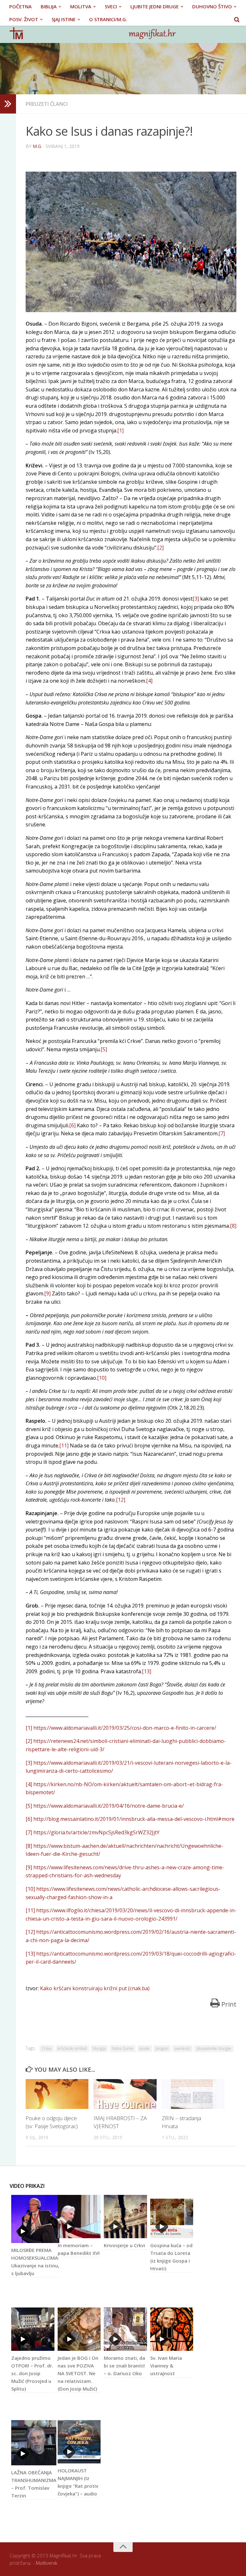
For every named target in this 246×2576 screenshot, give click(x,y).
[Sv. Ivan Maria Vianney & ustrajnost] (172, 2329)
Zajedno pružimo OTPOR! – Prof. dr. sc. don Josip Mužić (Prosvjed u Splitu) (32, 2373)
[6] (72, 1125)
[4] (149, 681)
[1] (120, 431)
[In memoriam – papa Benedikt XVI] (79, 2217)
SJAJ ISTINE (64, 19)
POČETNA (20, 6)
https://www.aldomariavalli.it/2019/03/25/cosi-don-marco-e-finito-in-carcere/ (125, 1728)
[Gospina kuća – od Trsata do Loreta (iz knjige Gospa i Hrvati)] (172, 2217)
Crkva (47, 2048)
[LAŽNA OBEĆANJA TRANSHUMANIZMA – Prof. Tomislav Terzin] (34, 2443)
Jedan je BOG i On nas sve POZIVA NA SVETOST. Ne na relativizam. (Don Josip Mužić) (78, 2373)
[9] (47, 1293)
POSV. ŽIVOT (24, 19)
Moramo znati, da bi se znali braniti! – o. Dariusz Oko (124, 2366)
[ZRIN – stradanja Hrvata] (193, 2094)
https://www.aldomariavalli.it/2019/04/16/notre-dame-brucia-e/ (109, 1806)
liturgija (99, 2048)
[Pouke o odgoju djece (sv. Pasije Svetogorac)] (57, 2094)
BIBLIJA (49, 6)
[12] (121, 1500)
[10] (102, 1378)
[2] (160, 548)
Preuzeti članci (47, 104)
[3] (196, 599)
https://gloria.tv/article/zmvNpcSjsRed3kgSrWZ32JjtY (96, 1832)
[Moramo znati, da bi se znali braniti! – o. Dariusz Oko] (125, 2329)
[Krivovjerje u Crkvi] (125, 2217)
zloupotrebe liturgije (214, 2048)
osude (144, 2048)
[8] (233, 1226)
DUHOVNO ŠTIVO (212, 6)
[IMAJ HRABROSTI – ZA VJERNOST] (125, 2094)
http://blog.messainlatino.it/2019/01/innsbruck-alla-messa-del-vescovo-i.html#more (134, 1819)
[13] (147, 1671)
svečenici (182, 2048)
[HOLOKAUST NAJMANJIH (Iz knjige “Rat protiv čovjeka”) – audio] (79, 2442)
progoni (162, 2048)
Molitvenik (47, 2563)
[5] (104, 1049)
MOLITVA (81, 6)
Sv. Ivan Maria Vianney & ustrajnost (166, 2366)
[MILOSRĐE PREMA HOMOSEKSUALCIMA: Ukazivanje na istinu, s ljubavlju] (35, 2219)
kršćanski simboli (72, 2048)
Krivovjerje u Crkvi (124, 2245)
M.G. (37, 146)
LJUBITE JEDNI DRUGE (155, 6)
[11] (64, 1446)
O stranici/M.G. (108, 19)
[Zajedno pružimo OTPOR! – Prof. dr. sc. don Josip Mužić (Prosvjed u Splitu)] (33, 2329)
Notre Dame (123, 2048)
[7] (222, 1133)
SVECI (111, 6)
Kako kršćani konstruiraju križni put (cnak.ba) (95, 1988)
